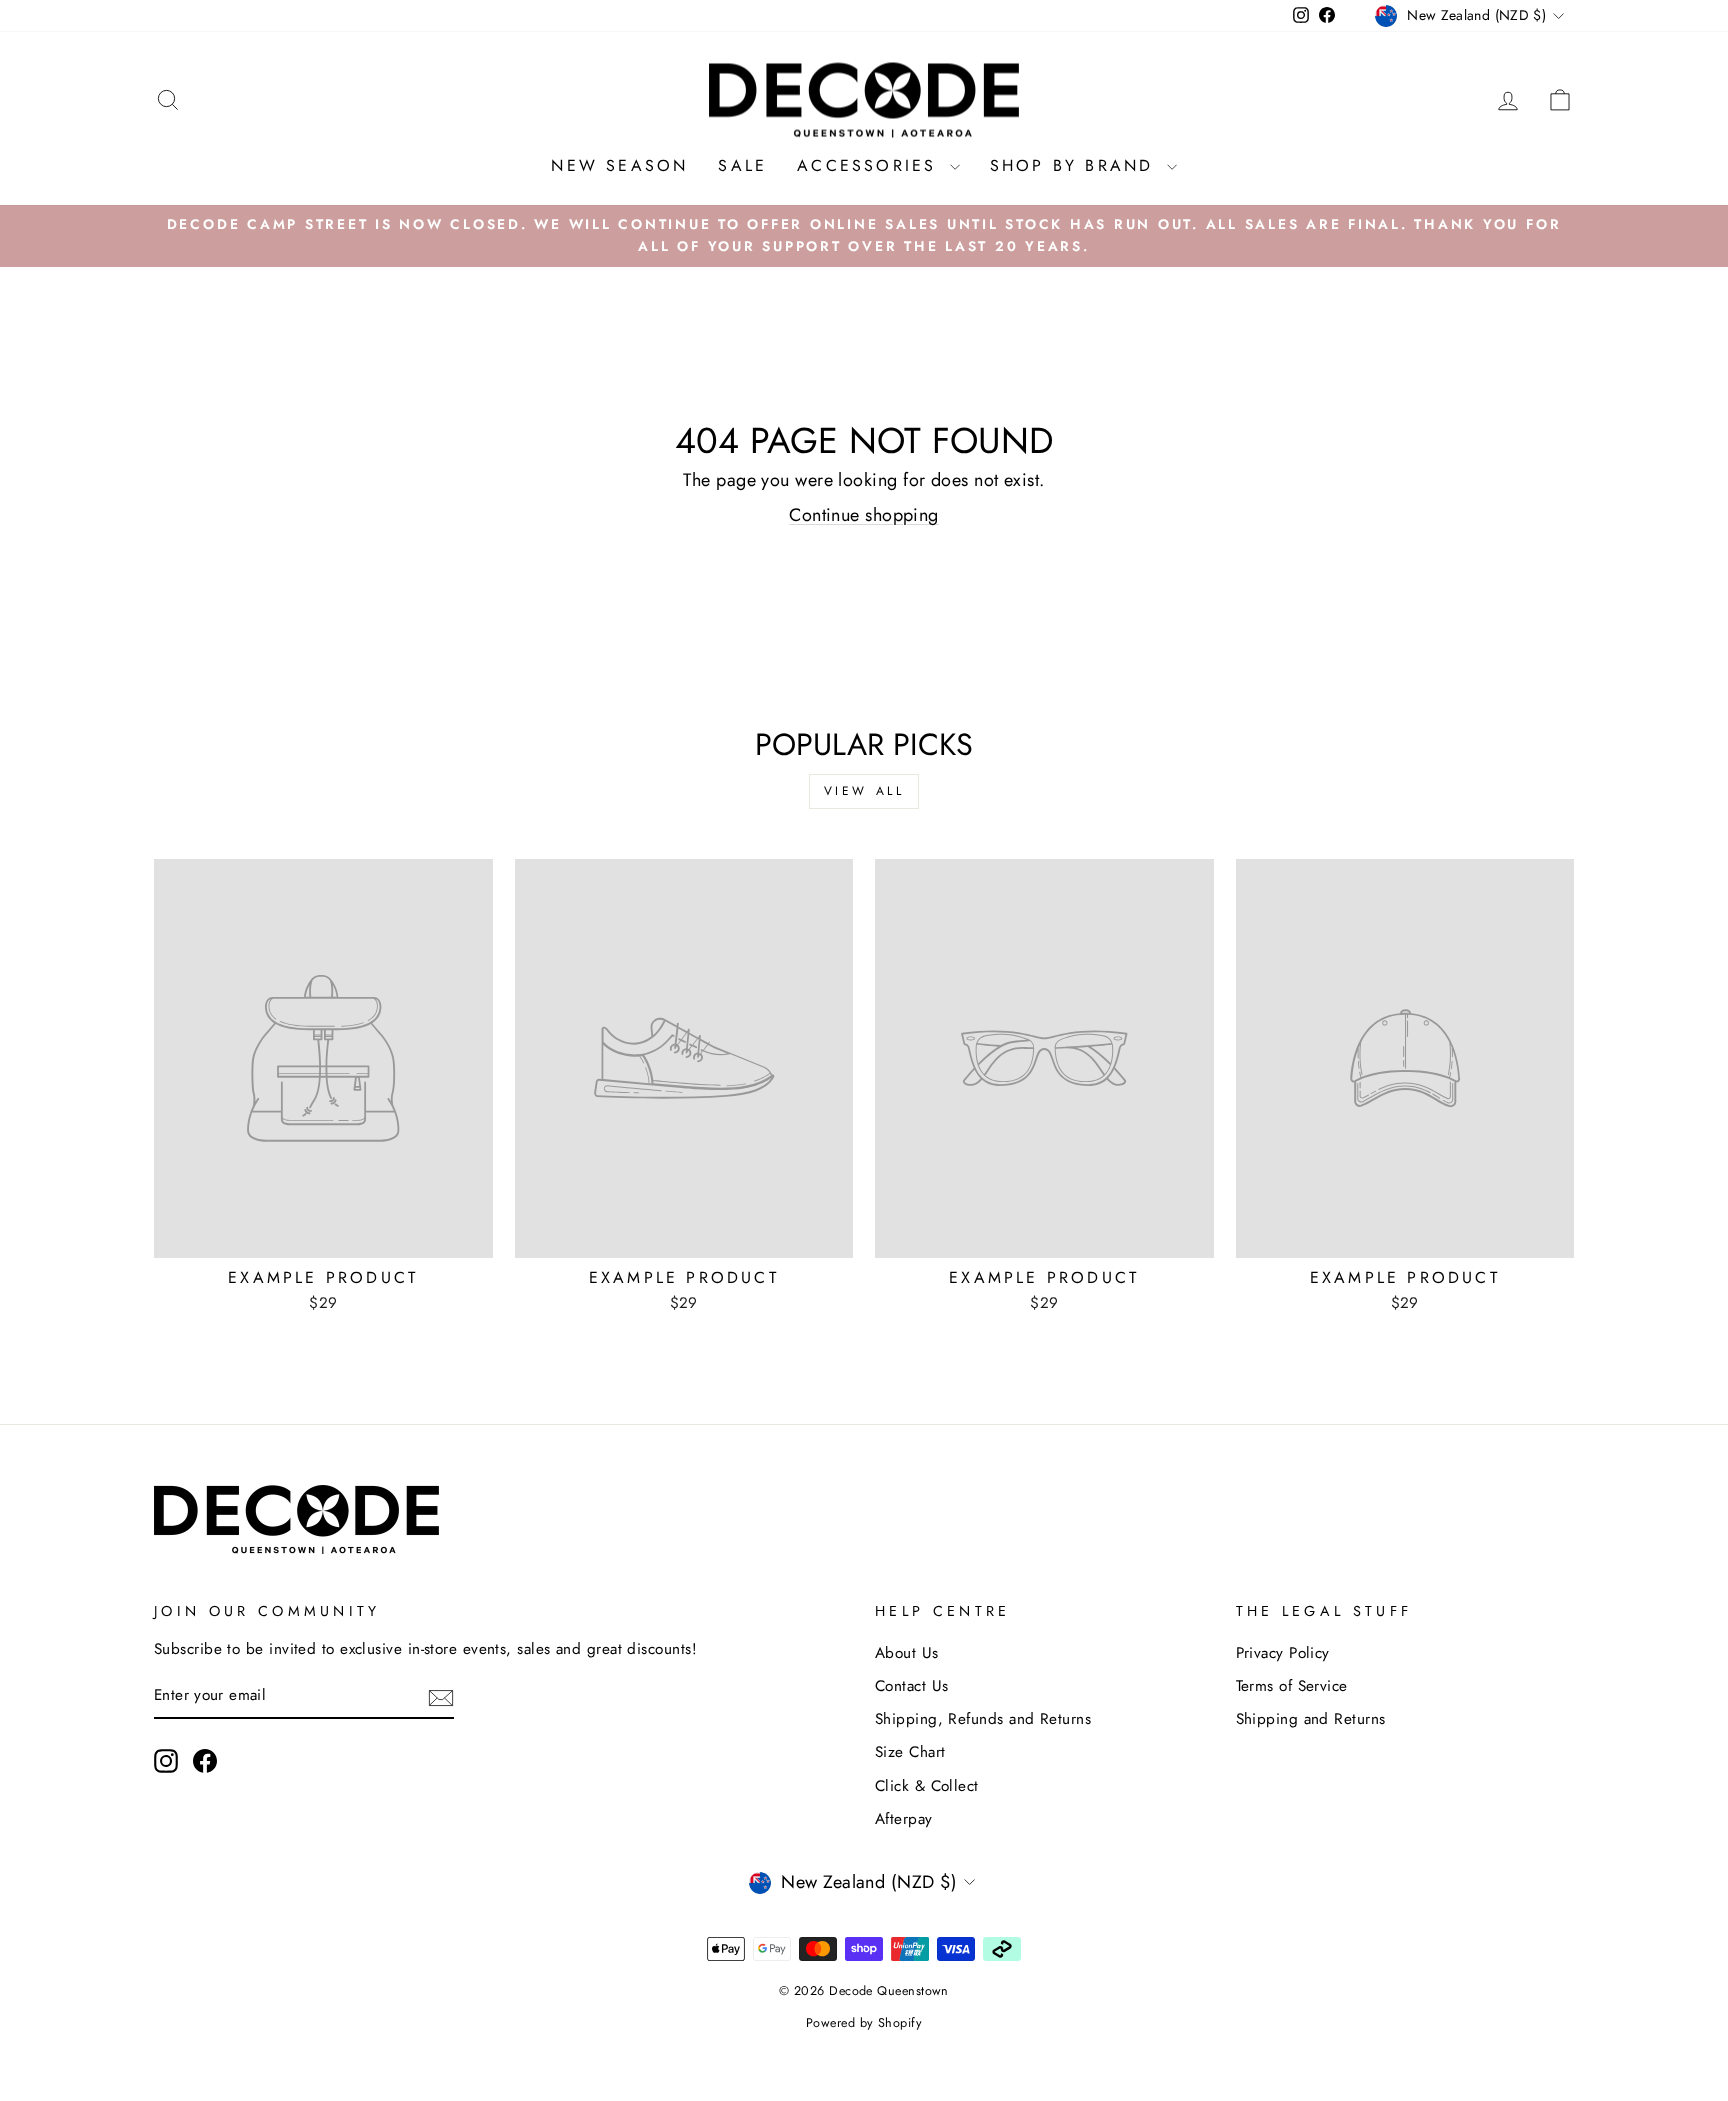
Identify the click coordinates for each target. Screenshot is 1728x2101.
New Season (619, 165)
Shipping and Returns (1311, 1719)
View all (864, 791)
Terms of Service (1292, 1686)
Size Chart (910, 1752)
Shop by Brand (1076, 165)
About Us (907, 1653)
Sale (742, 165)
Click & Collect (927, 1786)
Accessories (870, 165)
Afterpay (904, 1819)
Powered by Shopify (864, 2023)
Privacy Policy (1283, 1653)
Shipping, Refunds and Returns (983, 1719)
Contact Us (912, 1686)
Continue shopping (864, 515)
